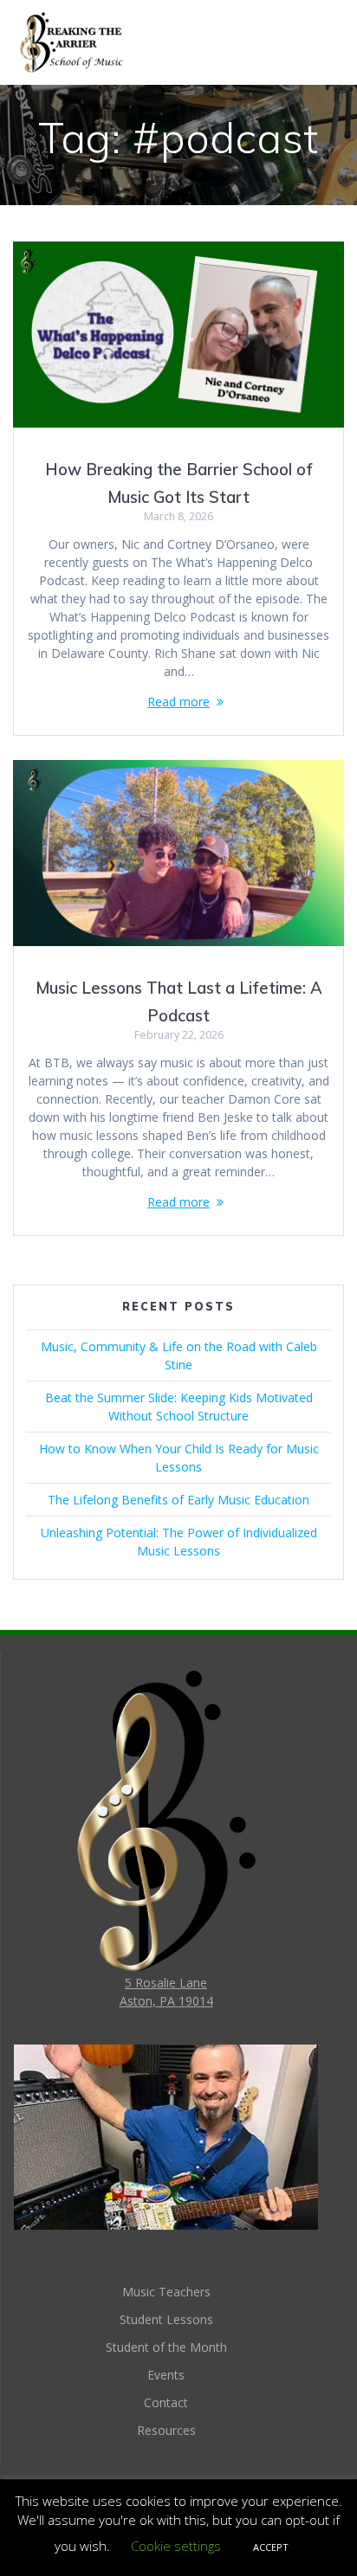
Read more (178, 702)
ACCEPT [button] (271, 2547)
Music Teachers (166, 2292)
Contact (166, 2402)
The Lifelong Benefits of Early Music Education (178, 1500)
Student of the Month (166, 2347)
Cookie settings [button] (176, 2546)
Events (166, 2375)
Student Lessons (166, 2319)
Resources (166, 2430)
